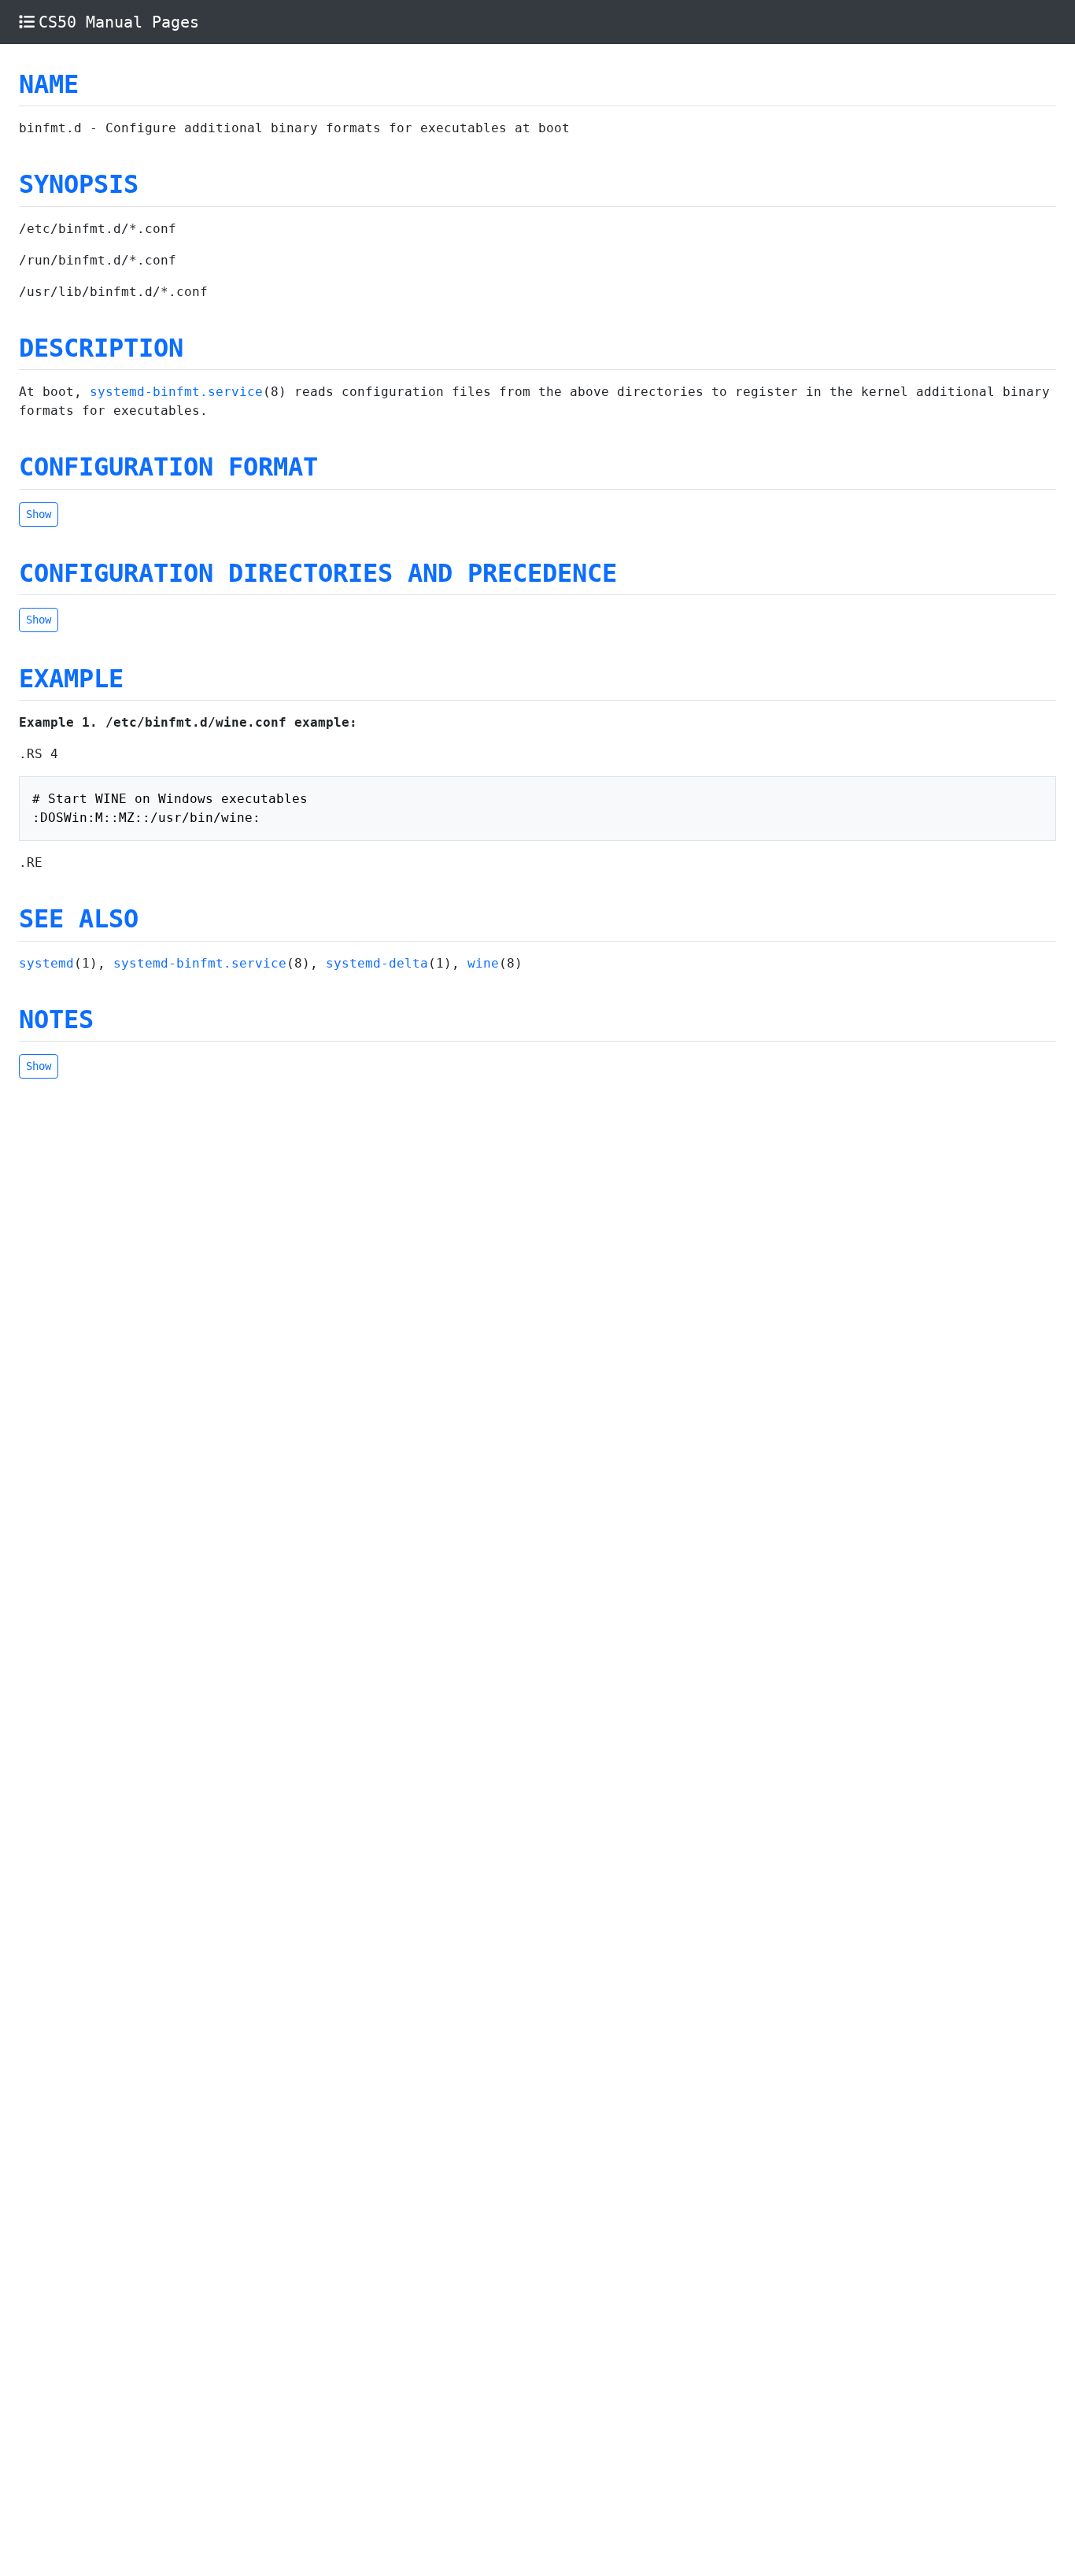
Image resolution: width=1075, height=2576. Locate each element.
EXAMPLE (71, 679)
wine (483, 963)
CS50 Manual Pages (119, 22)
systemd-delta (377, 963)
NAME (49, 84)
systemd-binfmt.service (176, 392)
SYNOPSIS (79, 184)
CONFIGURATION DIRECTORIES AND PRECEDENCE (318, 573)
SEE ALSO (79, 919)
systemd (46, 963)
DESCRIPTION (101, 348)
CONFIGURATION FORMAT (168, 467)
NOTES (56, 1020)
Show (39, 514)
